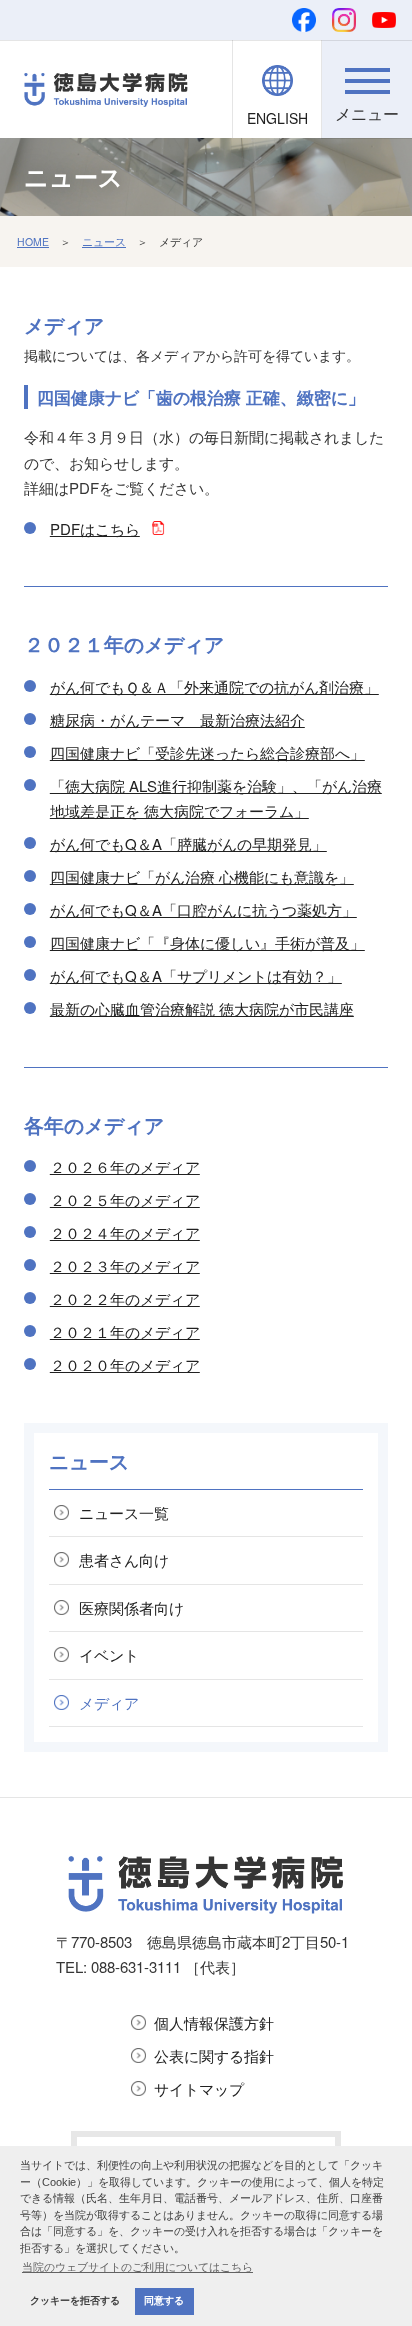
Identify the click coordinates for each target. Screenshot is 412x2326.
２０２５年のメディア (125, 1199)
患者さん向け (124, 1559)
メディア (109, 1702)
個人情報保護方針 (214, 2022)
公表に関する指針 (214, 2055)
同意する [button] (164, 2300)
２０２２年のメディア (125, 1298)
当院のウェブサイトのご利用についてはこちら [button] (137, 2267)
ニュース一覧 (124, 1512)
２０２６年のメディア (125, 1166)
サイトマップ (199, 2088)
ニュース (104, 241)
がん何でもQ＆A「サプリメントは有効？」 (196, 975)
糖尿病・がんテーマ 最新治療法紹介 (177, 719)
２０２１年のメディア (125, 1331)
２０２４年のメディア (125, 1232)
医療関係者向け (131, 1607)
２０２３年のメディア (125, 1265)
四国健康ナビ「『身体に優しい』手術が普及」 (207, 942)
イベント (109, 1654)
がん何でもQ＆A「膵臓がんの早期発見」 (188, 843)
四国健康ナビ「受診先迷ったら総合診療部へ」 (207, 752)
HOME (33, 241)
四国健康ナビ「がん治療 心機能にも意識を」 (202, 876)
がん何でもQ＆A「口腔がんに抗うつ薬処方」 (203, 909)
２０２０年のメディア (125, 1364)
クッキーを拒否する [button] (75, 2300)
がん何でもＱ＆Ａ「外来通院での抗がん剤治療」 (214, 686)
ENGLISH (277, 118)
